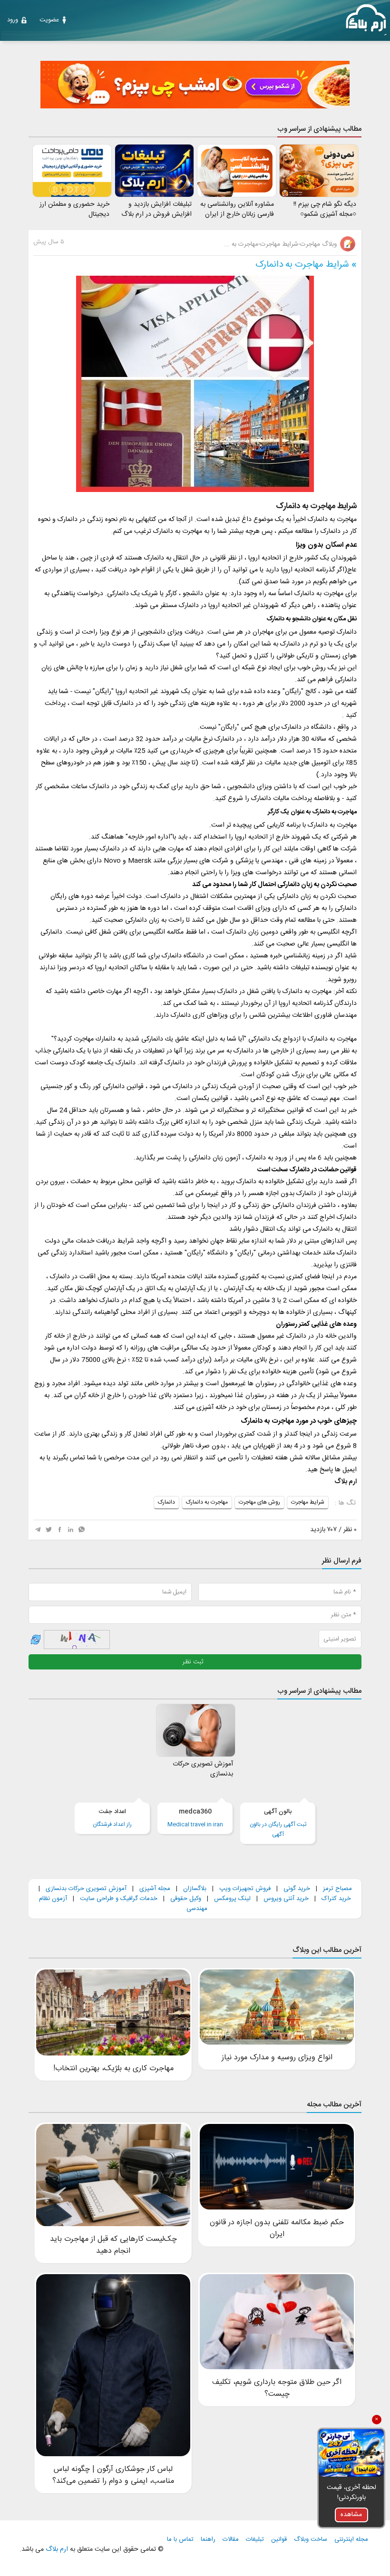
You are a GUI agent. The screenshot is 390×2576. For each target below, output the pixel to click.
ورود (13, 20)
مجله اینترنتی (351, 2540)
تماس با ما (180, 2540)
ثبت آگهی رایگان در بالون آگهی (278, 1823)
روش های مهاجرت (259, 1502)
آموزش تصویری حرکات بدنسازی (86, 1889)
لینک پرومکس (232, 1899)
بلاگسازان (194, 1889)
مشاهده (351, 2515)
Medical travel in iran (195, 1818)
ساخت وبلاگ (311, 2540)
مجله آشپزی (155, 1889)
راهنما (208, 2540)
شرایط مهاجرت (308, 1502)
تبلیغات (255, 2540)
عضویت (49, 20)
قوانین (279, 2540)
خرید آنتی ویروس (286, 1899)
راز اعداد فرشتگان (112, 1818)
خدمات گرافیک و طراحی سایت (119, 1899)
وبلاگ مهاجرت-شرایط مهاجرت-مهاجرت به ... (281, 244)
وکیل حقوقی (186, 1899)
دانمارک (166, 1502)
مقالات (231, 2540)
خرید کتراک (336, 1899)
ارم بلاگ (56, 2549)
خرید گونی (297, 1889)
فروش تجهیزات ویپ (245, 1889)
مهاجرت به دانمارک (207, 1502)
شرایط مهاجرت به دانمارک (302, 265)
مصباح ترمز (337, 1889)
